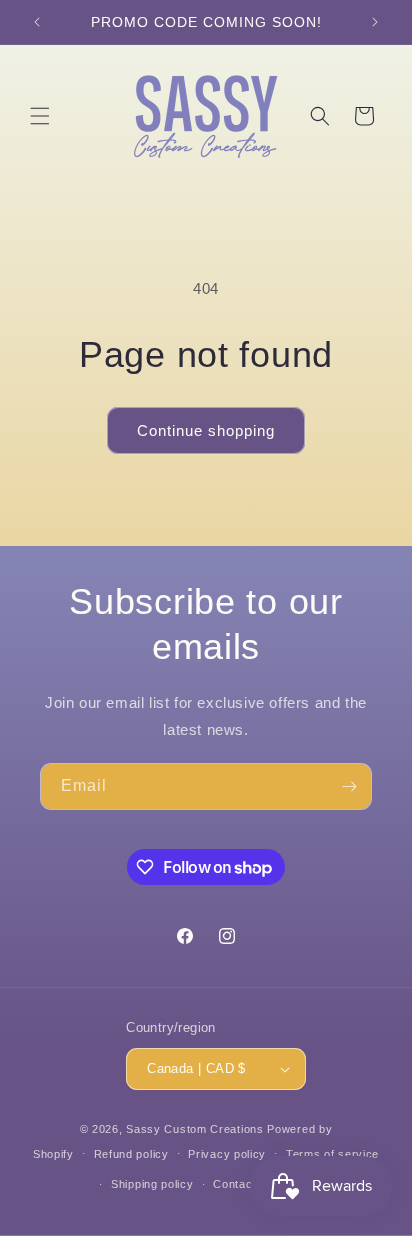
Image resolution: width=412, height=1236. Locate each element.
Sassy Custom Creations (194, 1129)
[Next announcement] (375, 22)
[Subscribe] (349, 786)
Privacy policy (227, 1154)
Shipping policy (152, 1184)
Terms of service (332, 1154)
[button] (40, 116)
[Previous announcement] (37, 22)
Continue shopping (206, 430)
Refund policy (131, 1154)
